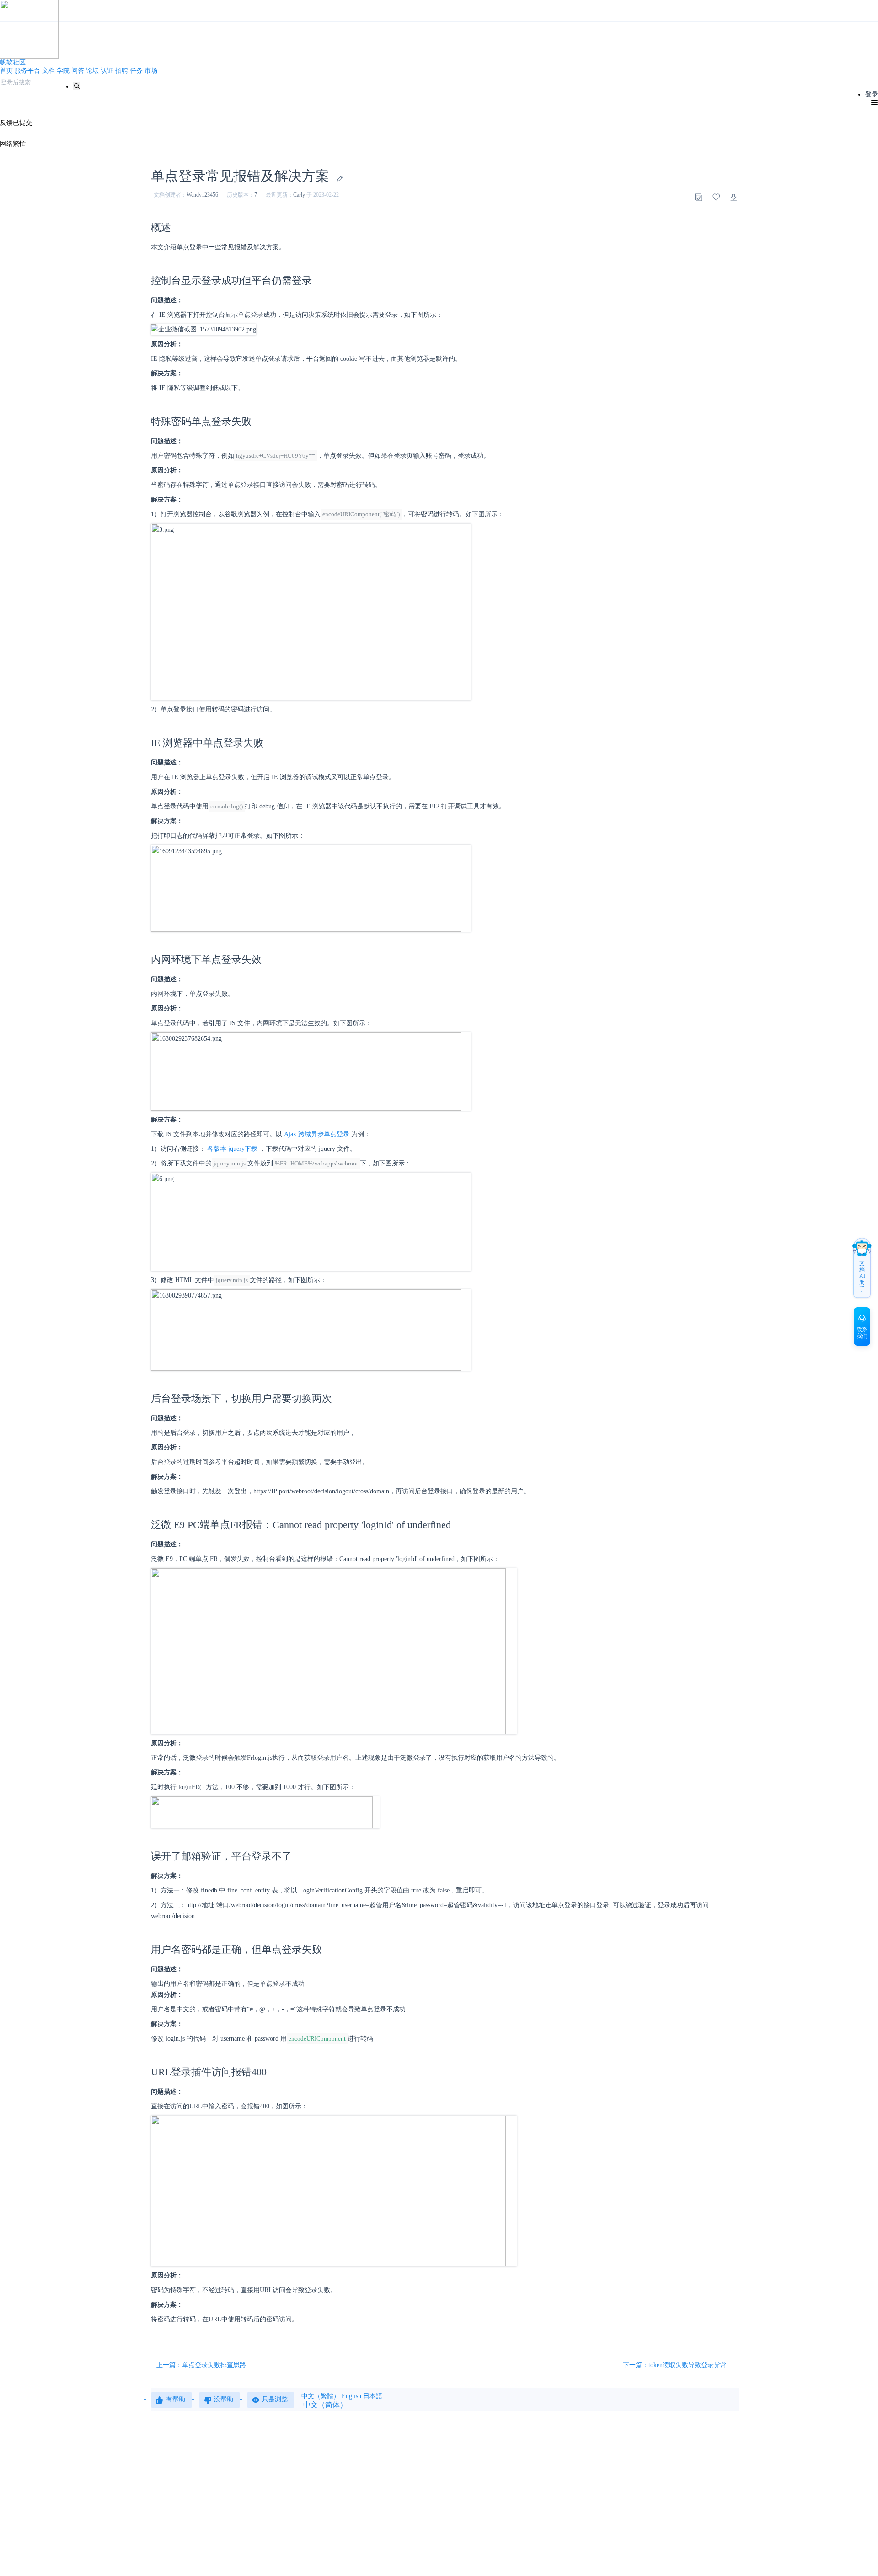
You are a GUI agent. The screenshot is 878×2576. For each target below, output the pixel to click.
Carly (299, 195)
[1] (77, 86)
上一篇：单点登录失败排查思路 (201, 2365)
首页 (6, 71)
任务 (136, 71)
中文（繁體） (321, 2396)
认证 (107, 71)
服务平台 (27, 71)
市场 (151, 71)
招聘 (122, 71)
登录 (872, 94)
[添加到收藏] (716, 197)
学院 (63, 71)
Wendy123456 (202, 195)
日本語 (373, 2396)
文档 (48, 71)
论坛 (92, 71)
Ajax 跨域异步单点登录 (317, 1134)
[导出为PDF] (734, 197)
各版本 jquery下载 (232, 1149)
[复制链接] (698, 197)
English (351, 2396)
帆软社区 (13, 62)
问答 (78, 71)
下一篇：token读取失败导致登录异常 (676, 2365)
